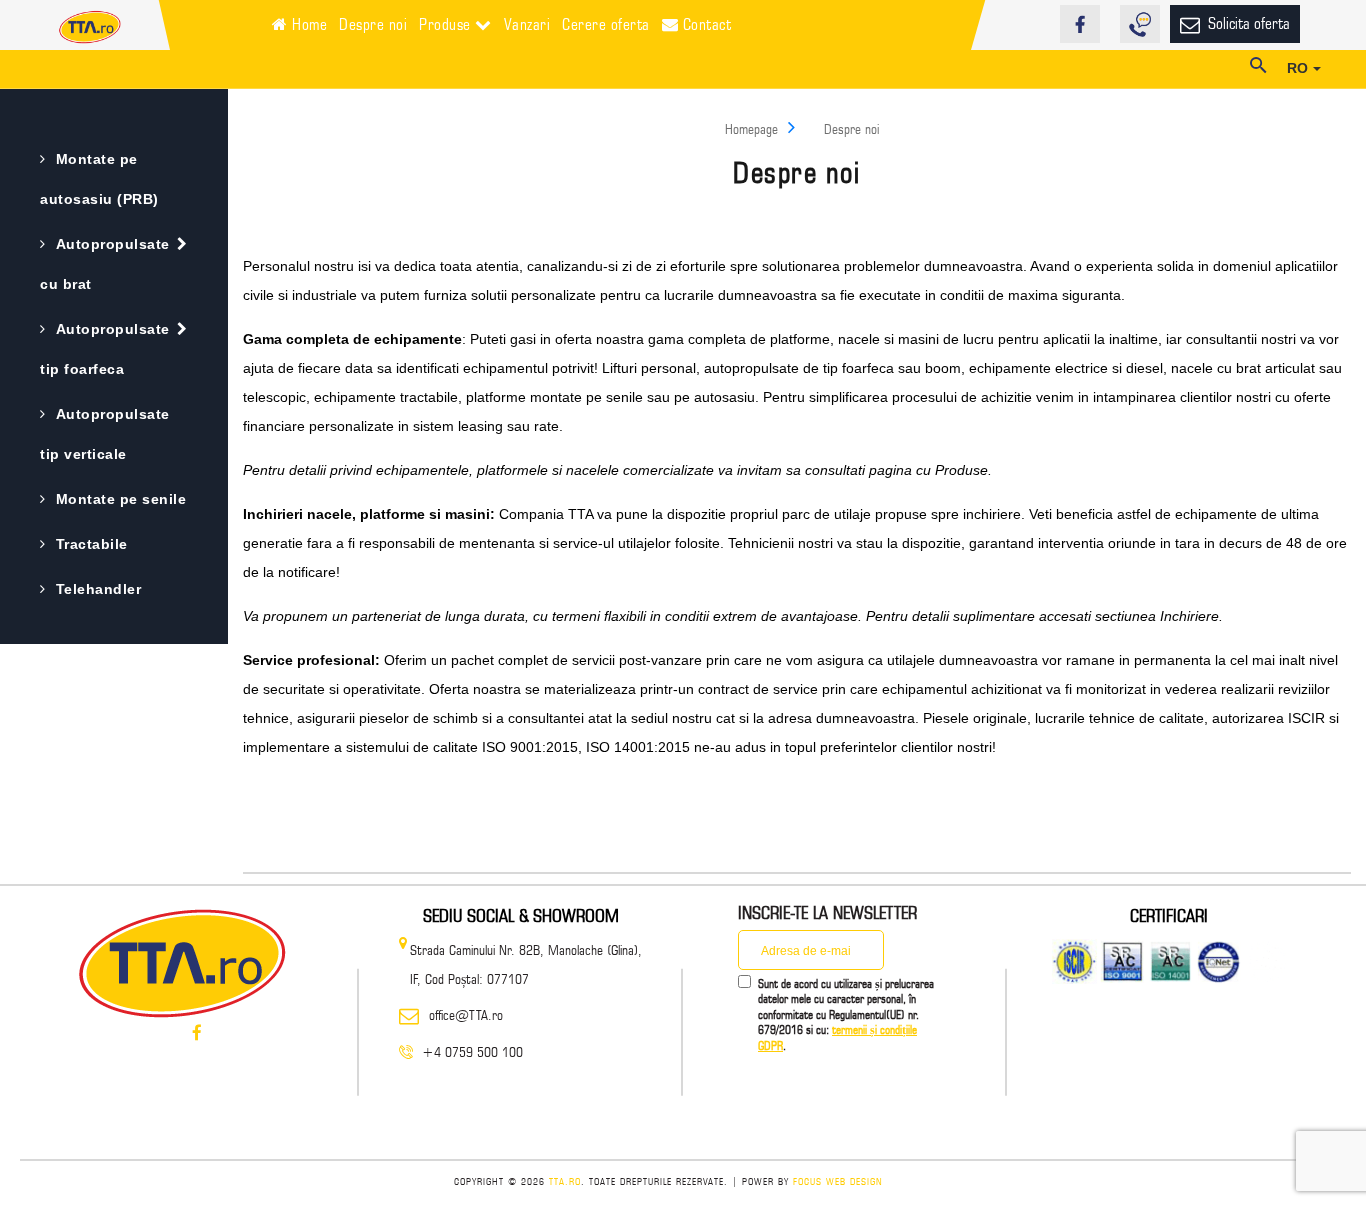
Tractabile (92, 544)
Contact (704, 24)
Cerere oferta (606, 24)
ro (1300, 68)
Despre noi (373, 24)
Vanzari (527, 24)
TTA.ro (565, 1181)
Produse (447, 24)
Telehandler (98, 589)
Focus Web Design (838, 1181)
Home (308, 24)
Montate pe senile (121, 499)
